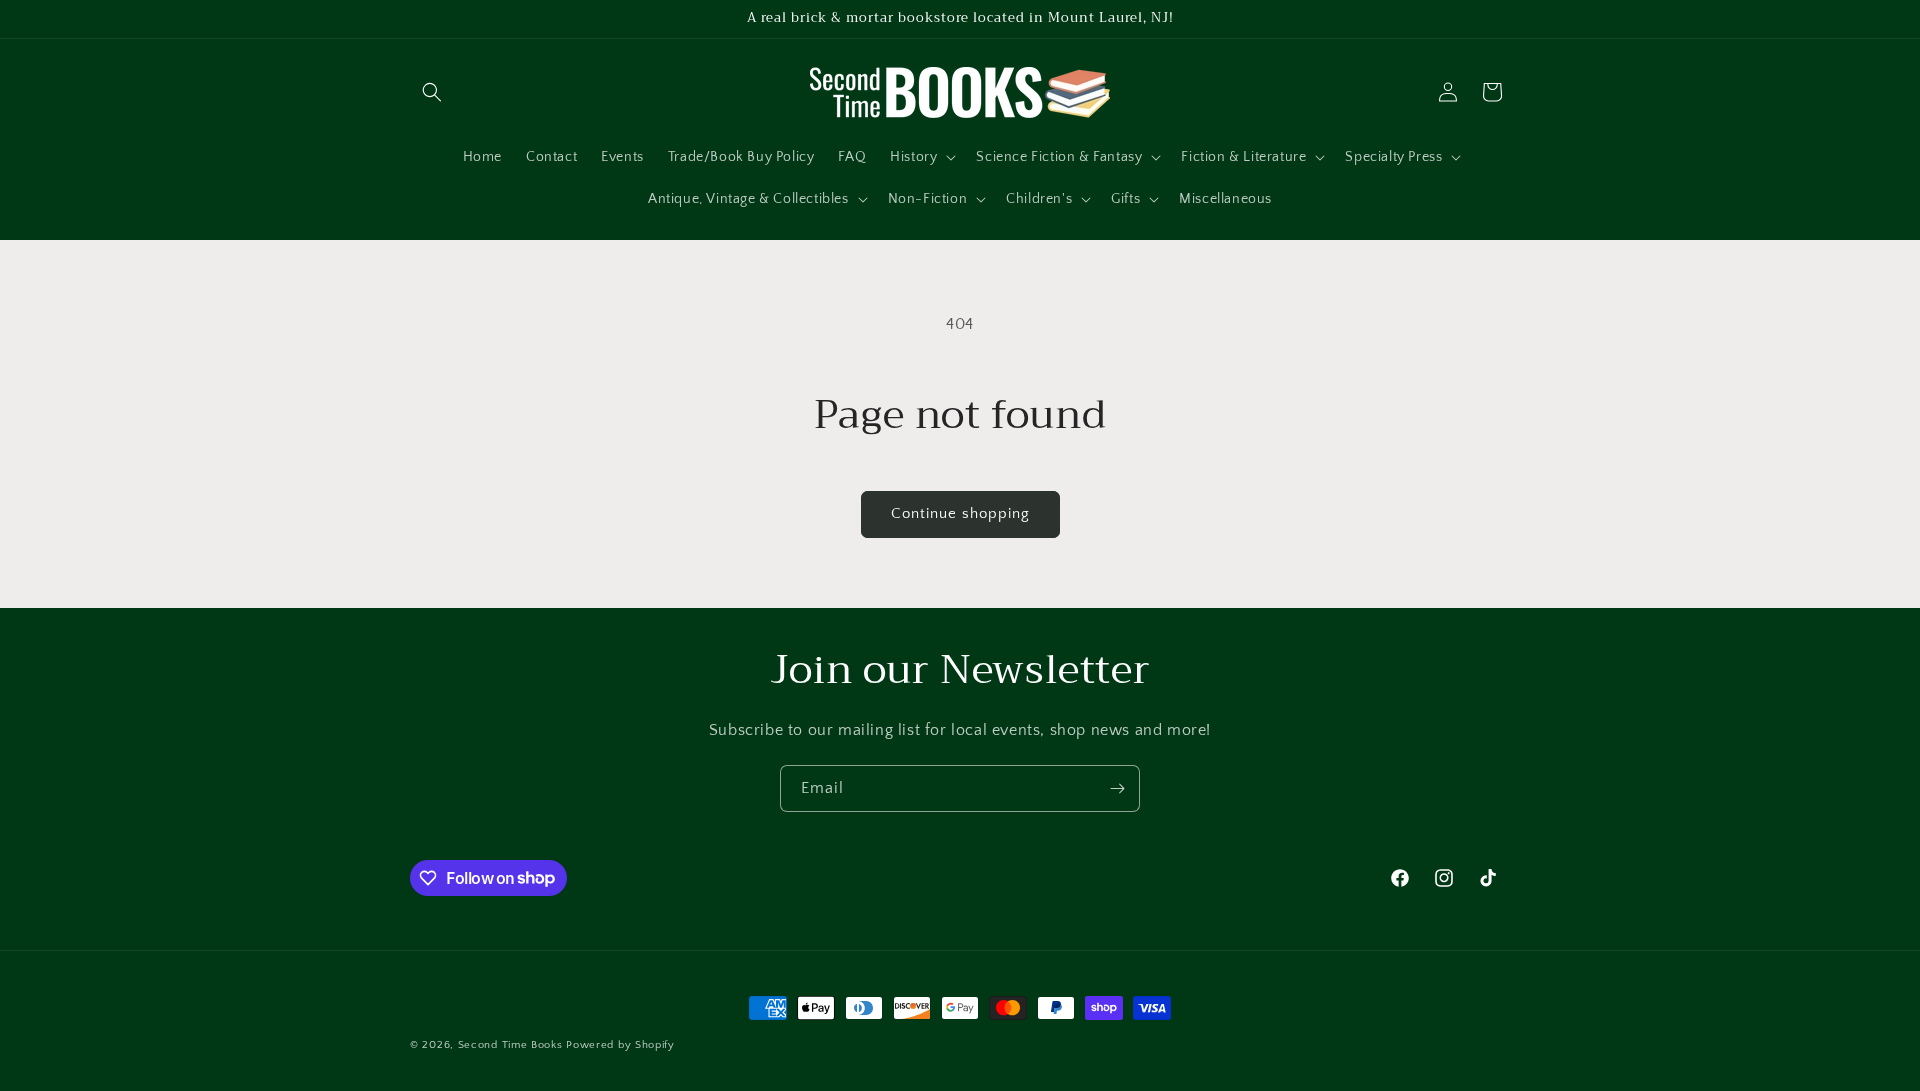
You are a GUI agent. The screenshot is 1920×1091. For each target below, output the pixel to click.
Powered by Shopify (620, 1045)
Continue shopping (960, 513)
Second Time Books (510, 1045)
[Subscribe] (1117, 788)
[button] (432, 92)
